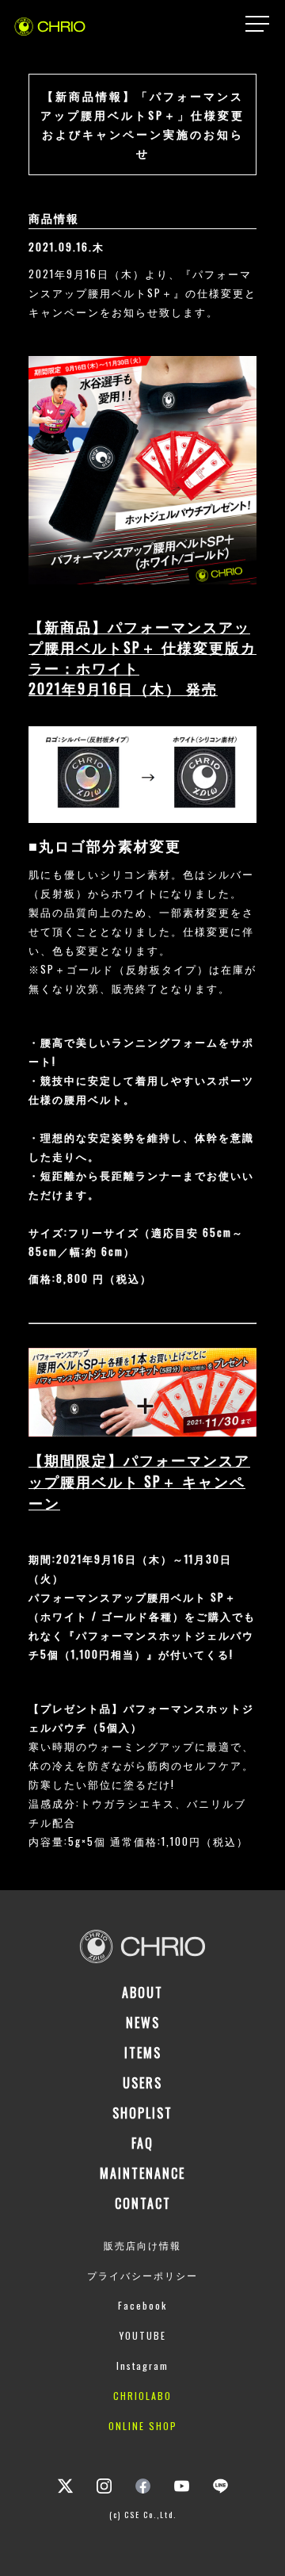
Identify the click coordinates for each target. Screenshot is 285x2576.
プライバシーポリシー (142, 2275)
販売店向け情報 (142, 2245)
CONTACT (143, 2203)
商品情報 (54, 218)
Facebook (142, 2305)
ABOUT (142, 1992)
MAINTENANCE (142, 2173)
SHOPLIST (142, 2113)
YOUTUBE (143, 2335)
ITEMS (143, 2053)
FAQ (142, 2143)
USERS (142, 2083)
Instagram (142, 2365)
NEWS (143, 2023)
